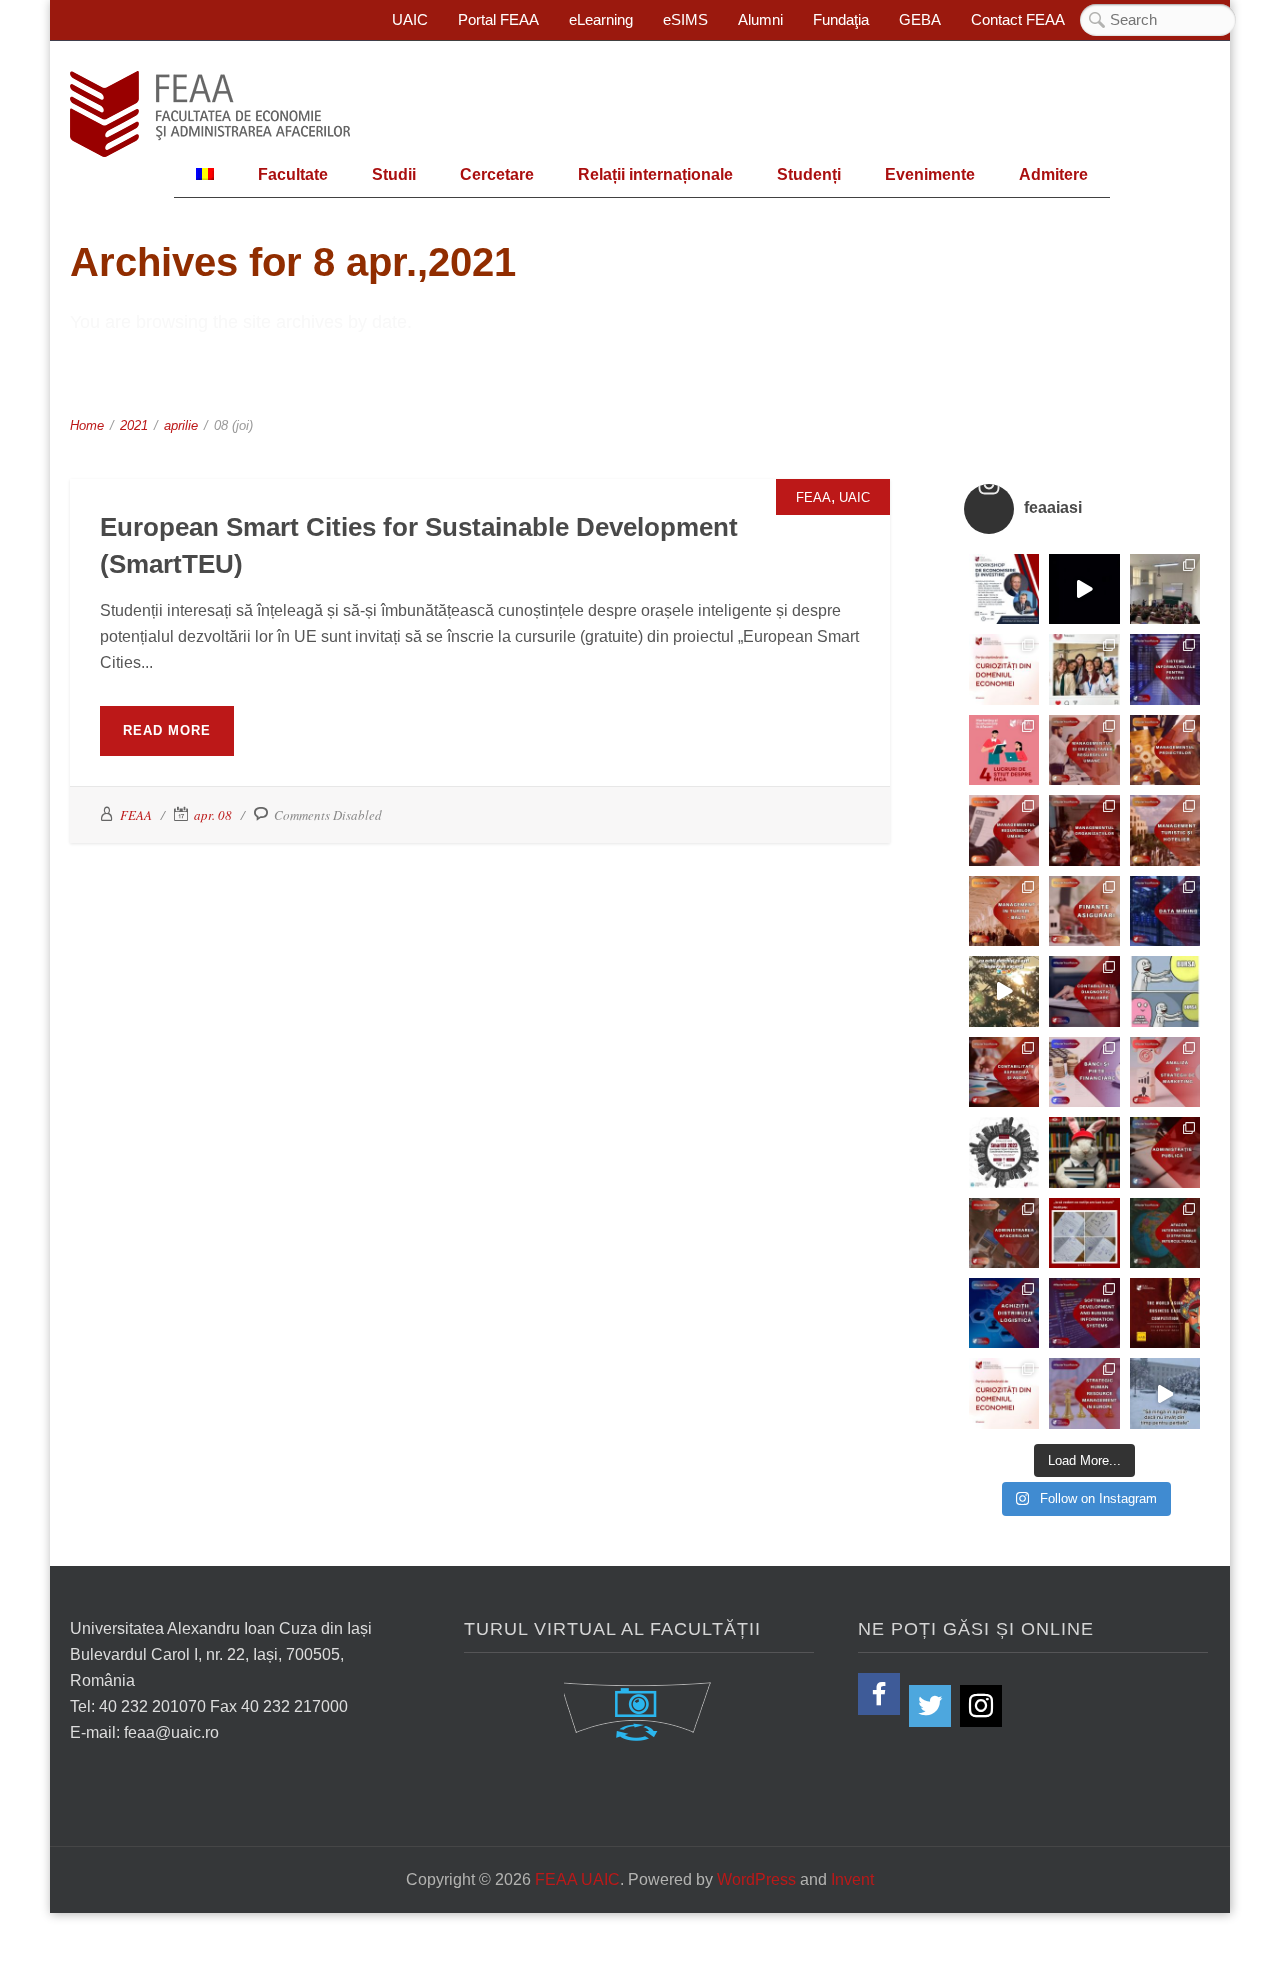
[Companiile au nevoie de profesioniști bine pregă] (1165, 669)
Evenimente (930, 174)
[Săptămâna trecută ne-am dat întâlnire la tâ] (1084, 589)
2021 (134, 425)
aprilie (181, 425)
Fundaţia (841, 19)
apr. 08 (213, 815)
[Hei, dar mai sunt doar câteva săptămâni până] (1004, 991)
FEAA (813, 497)
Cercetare (497, 174)
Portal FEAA (498, 19)
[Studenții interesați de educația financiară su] (1004, 589)
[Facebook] (879, 1694)
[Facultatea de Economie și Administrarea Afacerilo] (1004, 1152)
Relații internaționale (655, 174)
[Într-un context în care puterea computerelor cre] (1165, 911)
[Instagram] (981, 1706)
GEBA (920, 19)
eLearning (601, 19)
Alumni (760, 19)
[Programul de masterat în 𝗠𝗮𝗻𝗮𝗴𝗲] (1004, 830)
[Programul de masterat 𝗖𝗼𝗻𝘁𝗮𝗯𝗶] (1084, 991)
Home (87, 425)
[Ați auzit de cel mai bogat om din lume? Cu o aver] (1004, 1393)
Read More (167, 730)
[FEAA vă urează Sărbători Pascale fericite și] (1084, 1152)
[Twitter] (930, 1706)
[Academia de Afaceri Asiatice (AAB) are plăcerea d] (1165, 1313)
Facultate (293, 174)
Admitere (1053, 174)
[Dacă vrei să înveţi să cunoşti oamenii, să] (1084, 750)
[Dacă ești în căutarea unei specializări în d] (1004, 1313)
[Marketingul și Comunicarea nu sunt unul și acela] (1004, 750)
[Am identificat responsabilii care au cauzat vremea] (1165, 1393)
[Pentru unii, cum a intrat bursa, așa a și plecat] (1165, 991)
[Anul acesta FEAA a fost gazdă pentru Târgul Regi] (1165, 589)
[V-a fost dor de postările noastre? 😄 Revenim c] (1004, 669)
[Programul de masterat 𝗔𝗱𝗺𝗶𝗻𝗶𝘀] (1004, 1233)
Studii (394, 174)
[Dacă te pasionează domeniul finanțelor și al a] (1084, 911)
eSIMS (685, 19)
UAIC (410, 19)
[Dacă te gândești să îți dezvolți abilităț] (1165, 1152)
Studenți (809, 174)
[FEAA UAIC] (210, 114)
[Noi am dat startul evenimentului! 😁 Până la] (1084, 669)
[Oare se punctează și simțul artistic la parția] (1084, 1233)
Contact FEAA (1018, 19)
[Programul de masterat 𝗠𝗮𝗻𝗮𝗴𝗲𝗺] (1084, 830)
